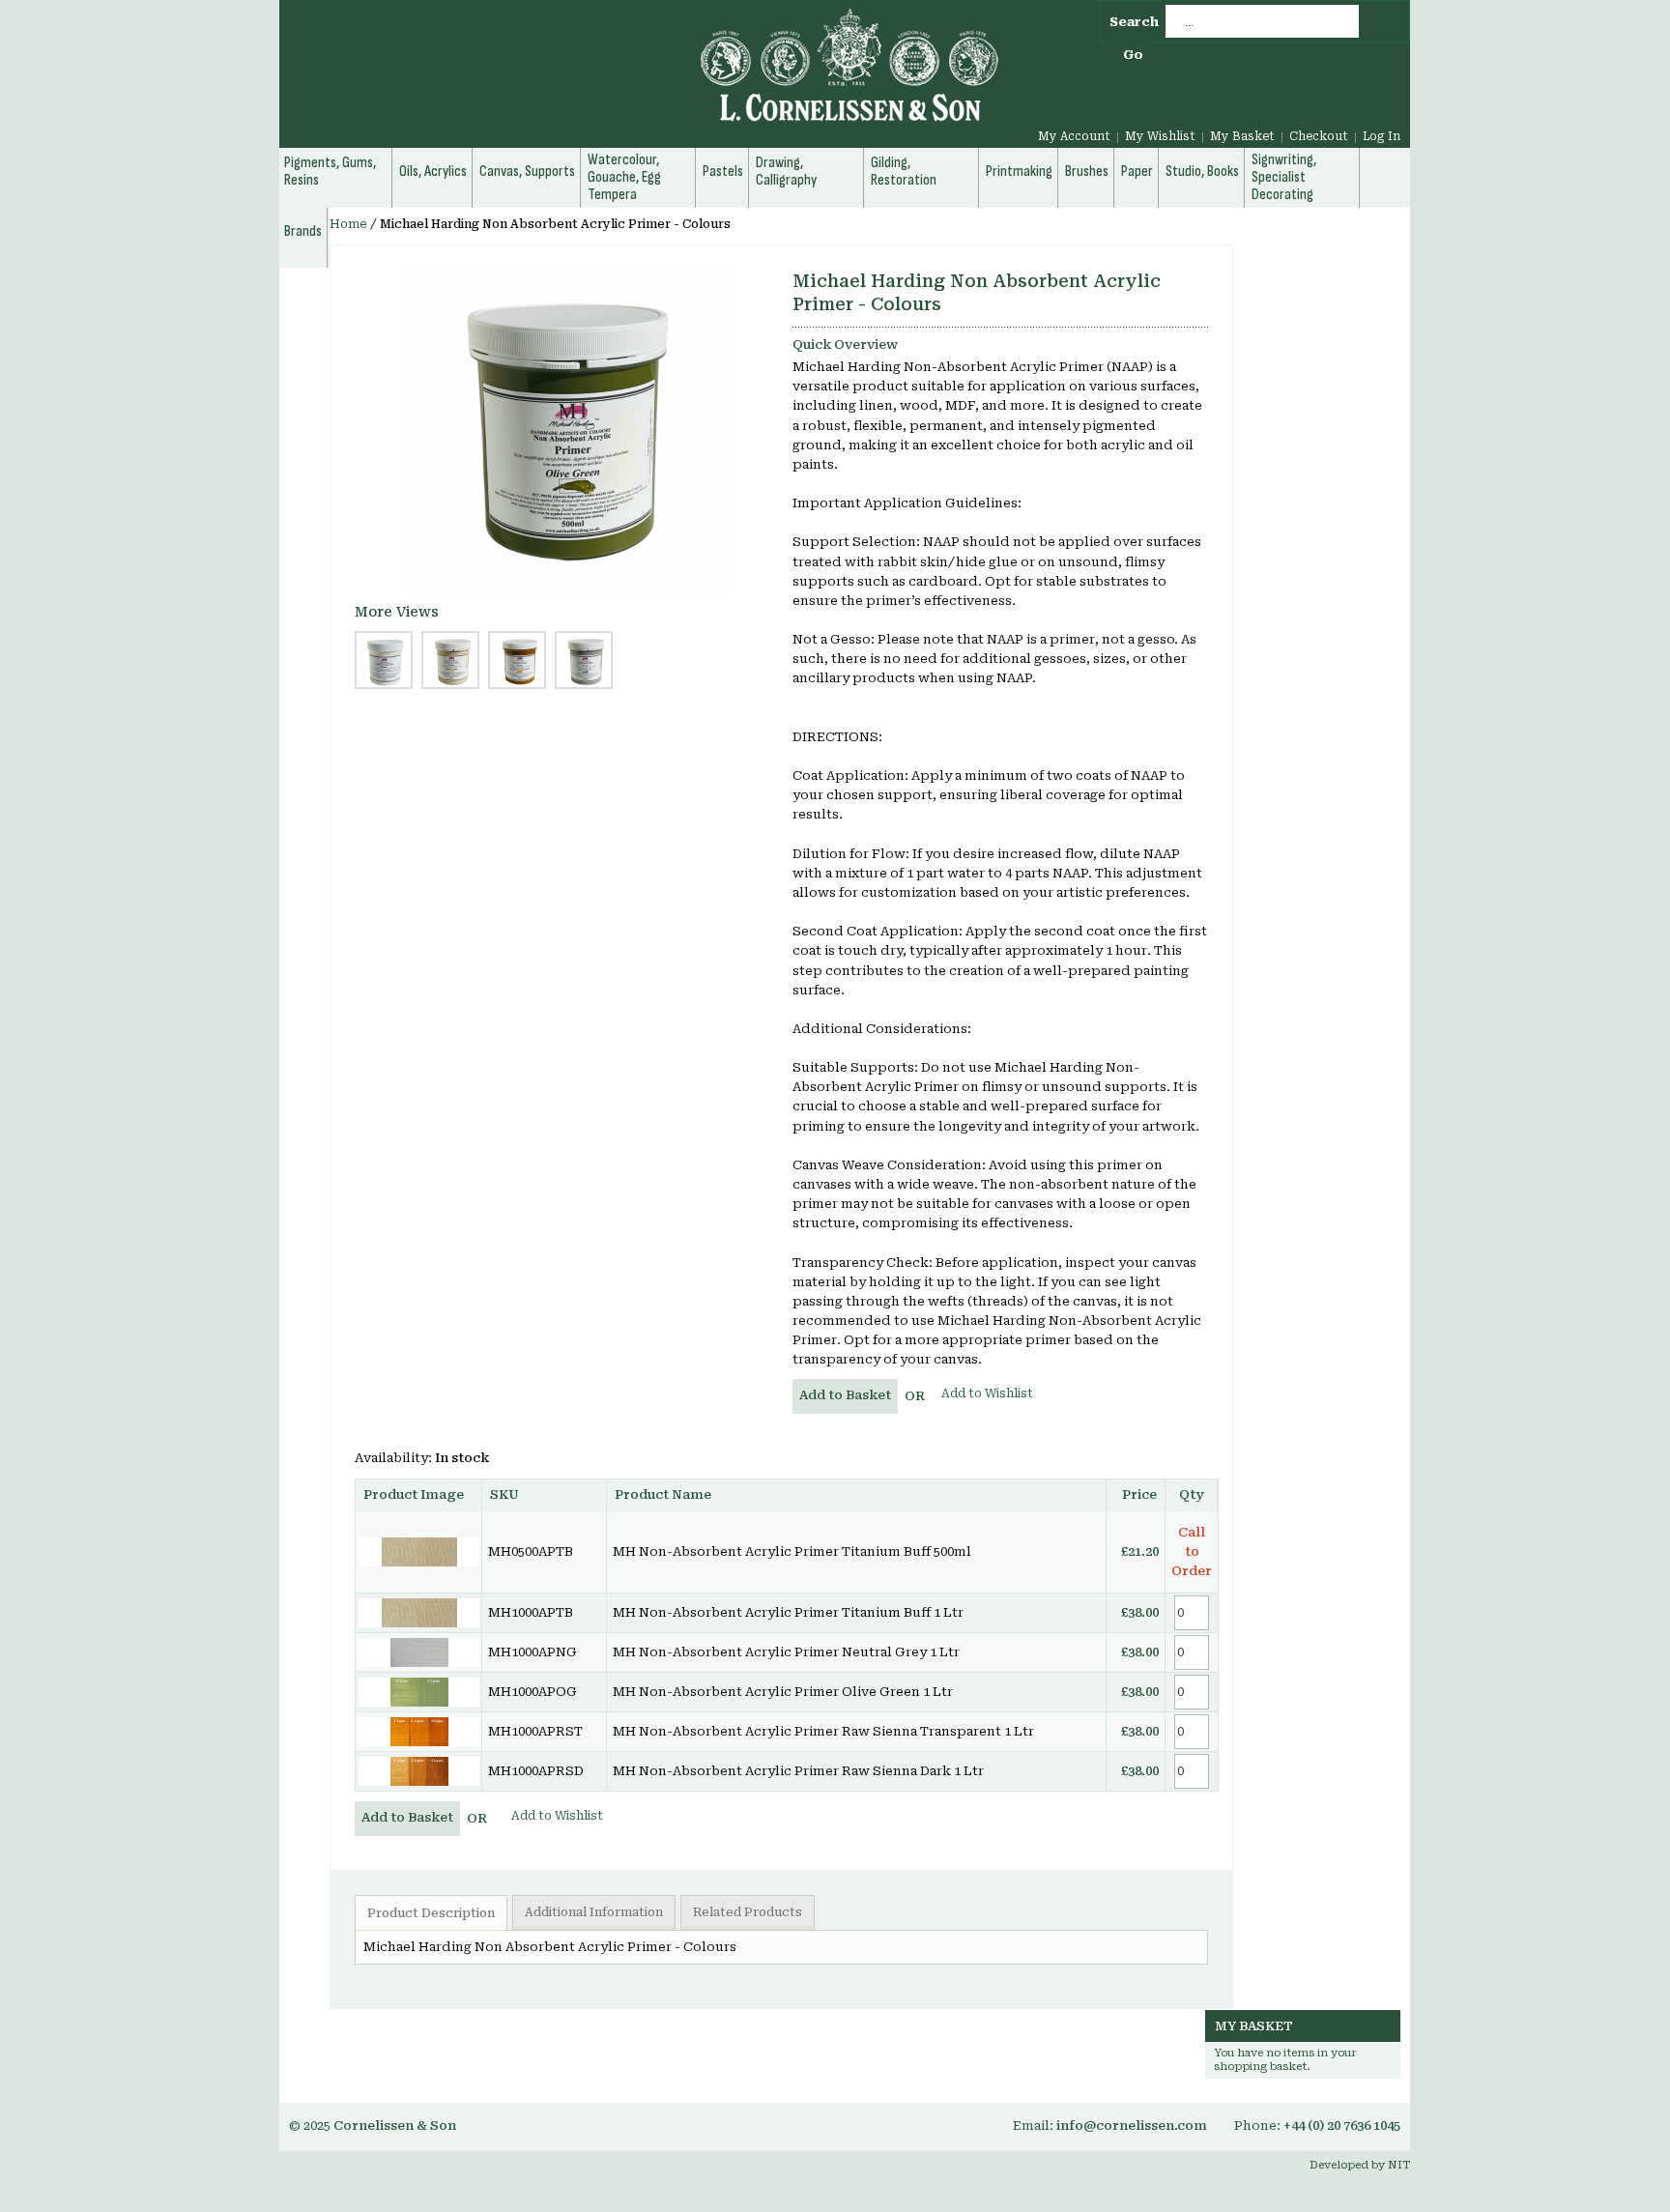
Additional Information (594, 1912)
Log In (1382, 136)
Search (1134, 22)
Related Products (748, 1912)
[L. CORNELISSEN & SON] (642, 76)
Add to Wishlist (987, 1393)
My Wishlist (1160, 136)
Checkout (1319, 136)
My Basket (1242, 136)
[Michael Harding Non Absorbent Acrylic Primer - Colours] (567, 431)
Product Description (431, 1913)
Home (348, 224)
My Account (1074, 136)
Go (1133, 55)
